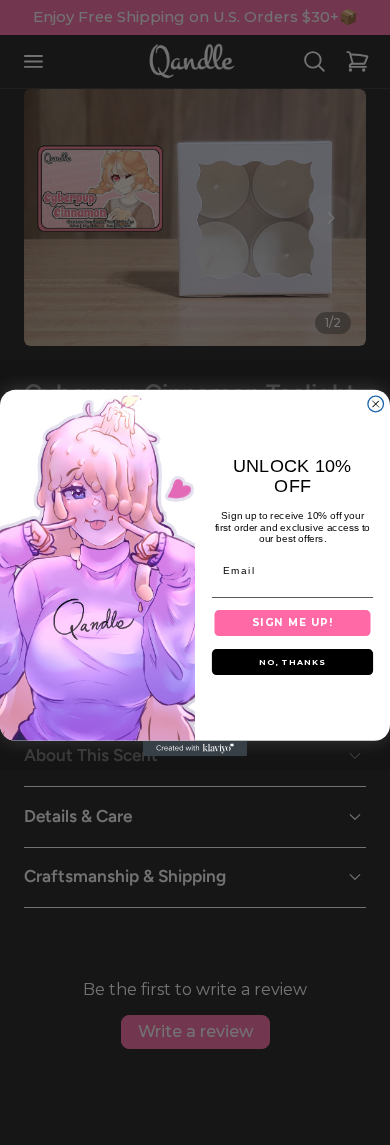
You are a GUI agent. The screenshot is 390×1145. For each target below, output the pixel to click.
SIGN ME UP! (293, 622)
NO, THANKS (292, 662)
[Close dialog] (376, 404)
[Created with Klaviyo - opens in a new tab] (195, 748)
